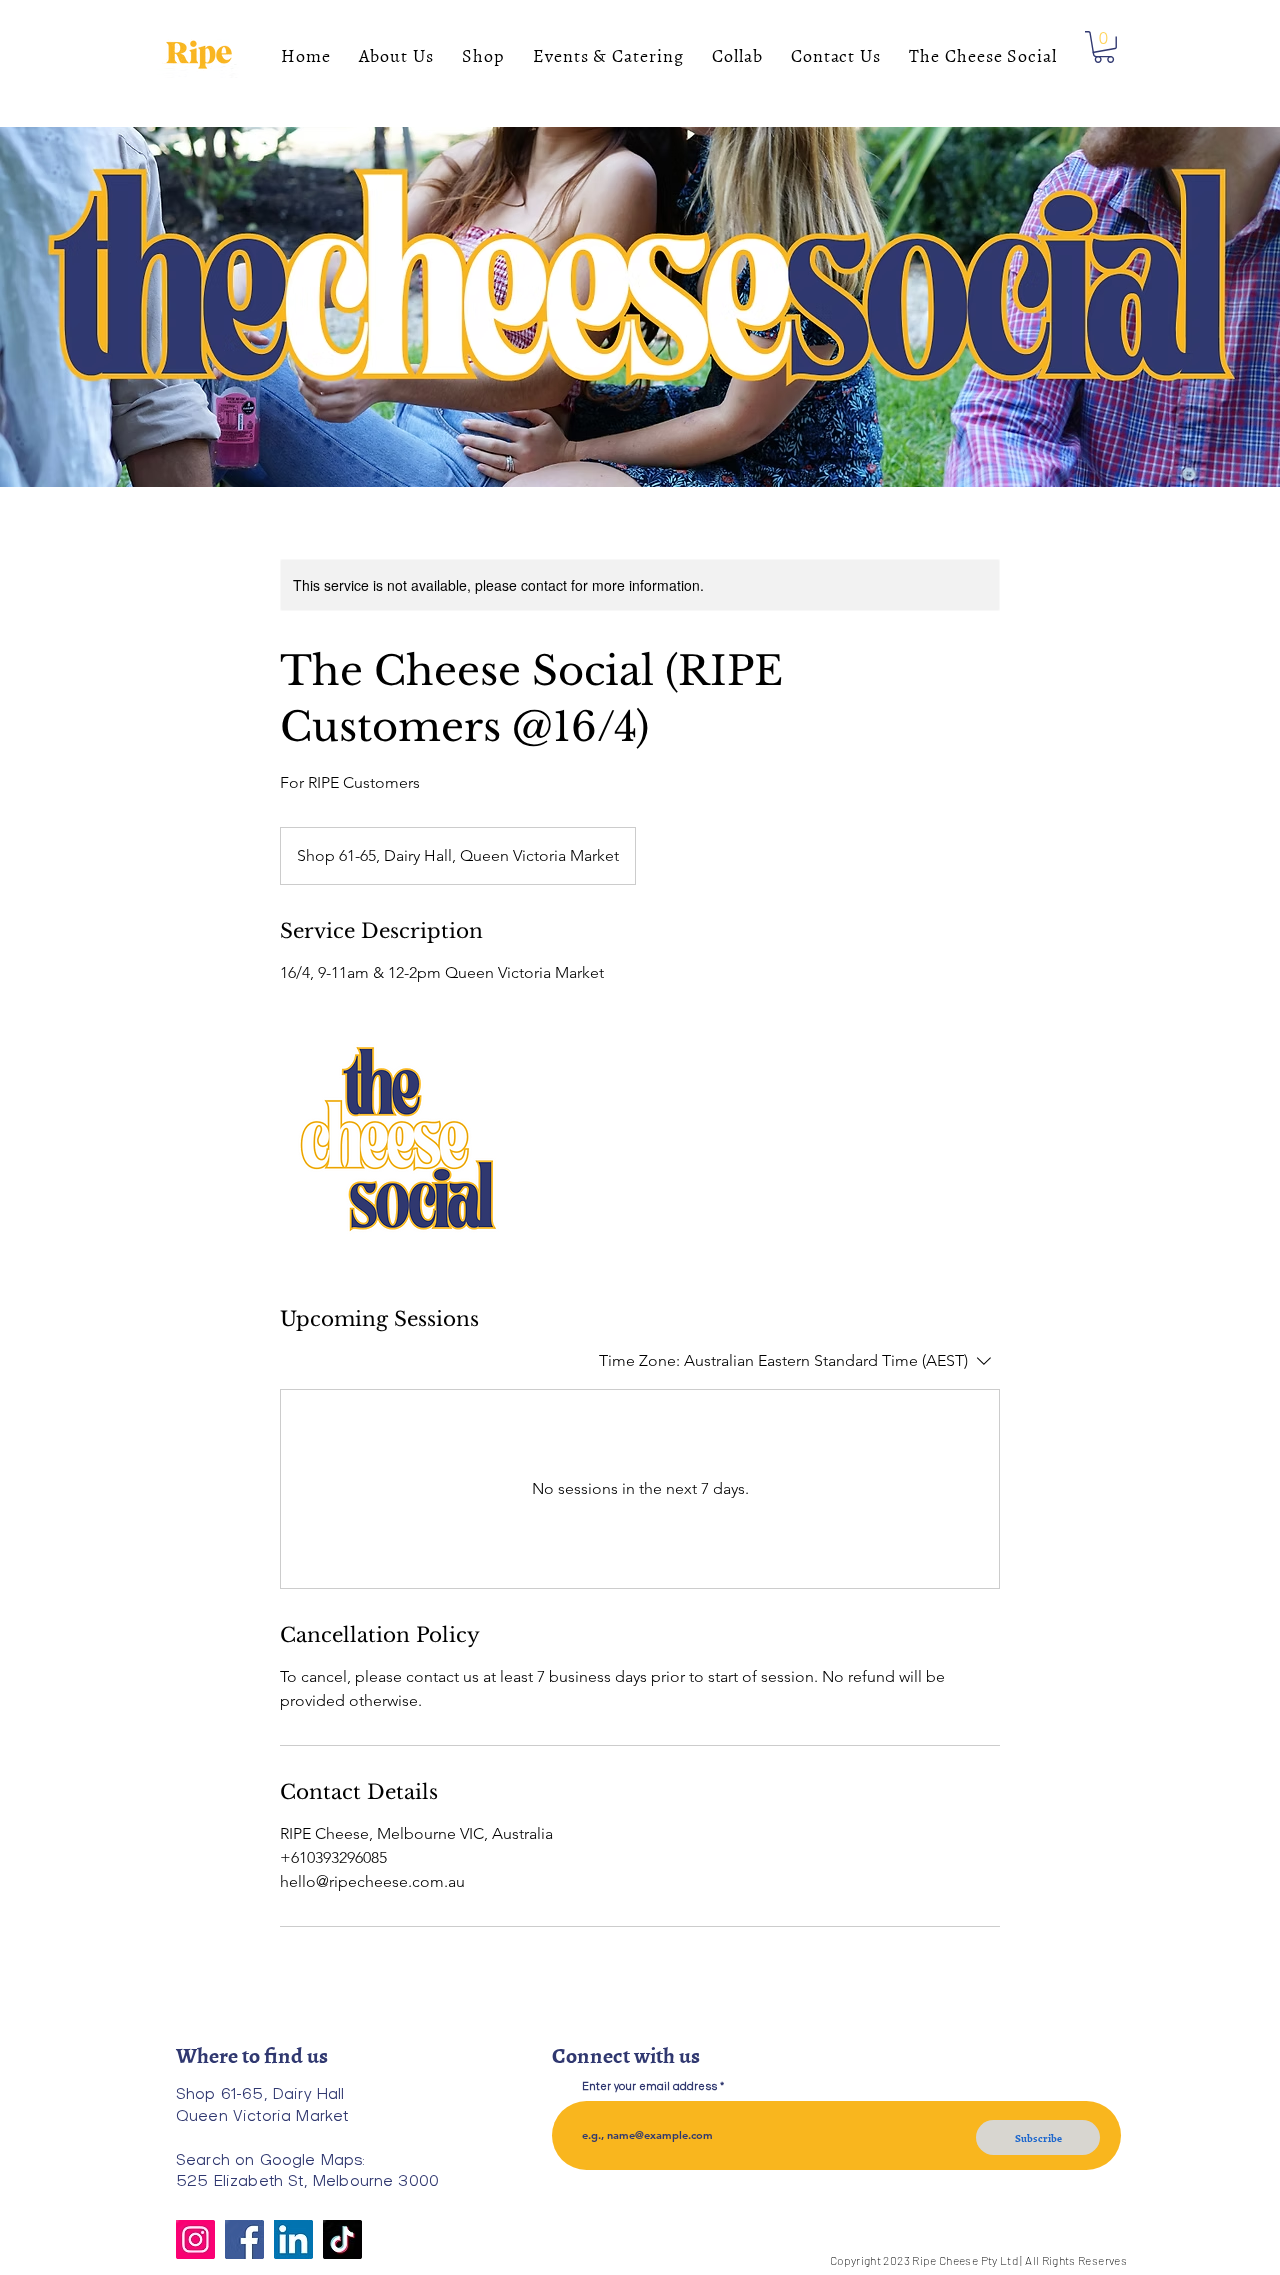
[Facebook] (244, 2239)
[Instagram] (195, 2239)
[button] (1104, 47)
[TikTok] (342, 2239)
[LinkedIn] (293, 2239)
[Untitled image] (396, 1145)
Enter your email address (649, 2085)
